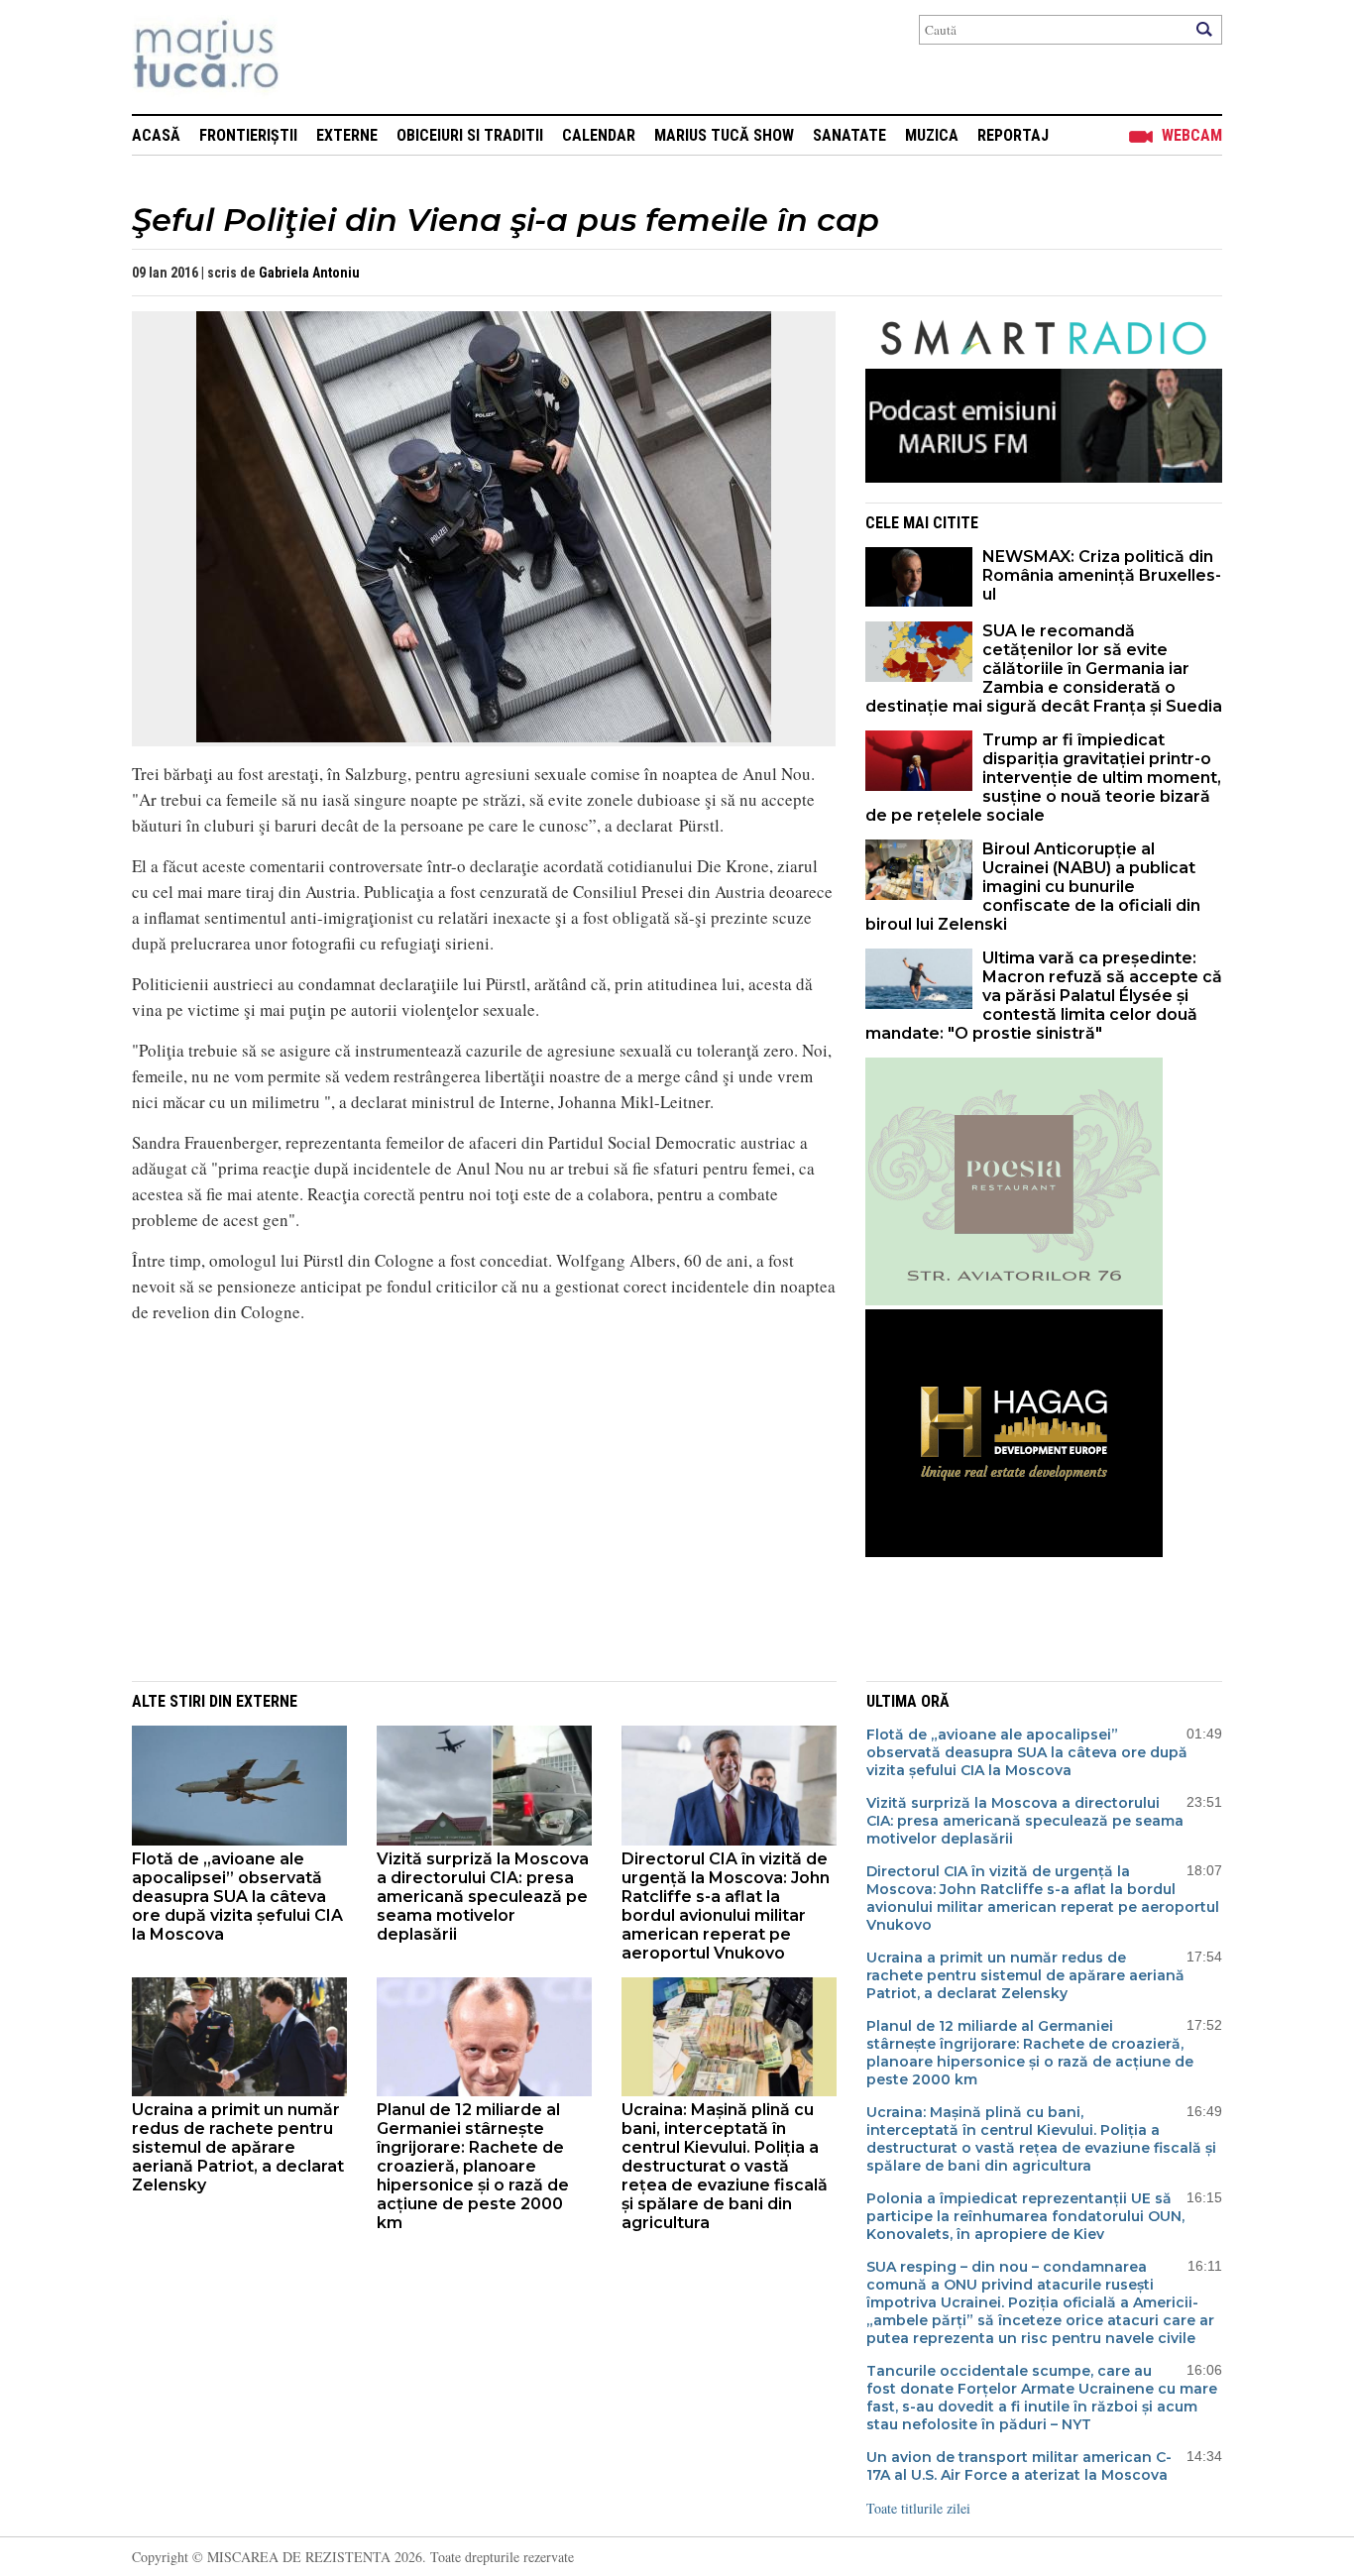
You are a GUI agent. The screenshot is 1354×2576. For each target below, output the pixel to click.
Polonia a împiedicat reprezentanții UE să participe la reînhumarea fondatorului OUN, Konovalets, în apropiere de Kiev (1025, 2216)
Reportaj (1013, 135)
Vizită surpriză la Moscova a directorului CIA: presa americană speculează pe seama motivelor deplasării (483, 1897)
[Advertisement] (469, 1519)
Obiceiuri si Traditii (470, 135)
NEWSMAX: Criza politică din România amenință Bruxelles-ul (1102, 575)
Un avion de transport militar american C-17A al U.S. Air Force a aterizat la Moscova (1019, 2466)
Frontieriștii (248, 135)
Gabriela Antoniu (309, 273)
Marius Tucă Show (724, 135)
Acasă (156, 135)
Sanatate (849, 135)
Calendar (599, 135)
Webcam (1192, 135)
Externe (347, 135)
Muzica (932, 135)
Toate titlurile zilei (918, 2508)
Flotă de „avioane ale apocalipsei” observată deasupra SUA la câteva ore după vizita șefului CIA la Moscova (237, 1897)
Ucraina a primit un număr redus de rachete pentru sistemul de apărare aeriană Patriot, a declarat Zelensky (238, 2147)
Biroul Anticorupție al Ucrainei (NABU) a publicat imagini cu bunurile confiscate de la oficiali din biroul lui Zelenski (1033, 887)
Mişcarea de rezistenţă (313, 57)
